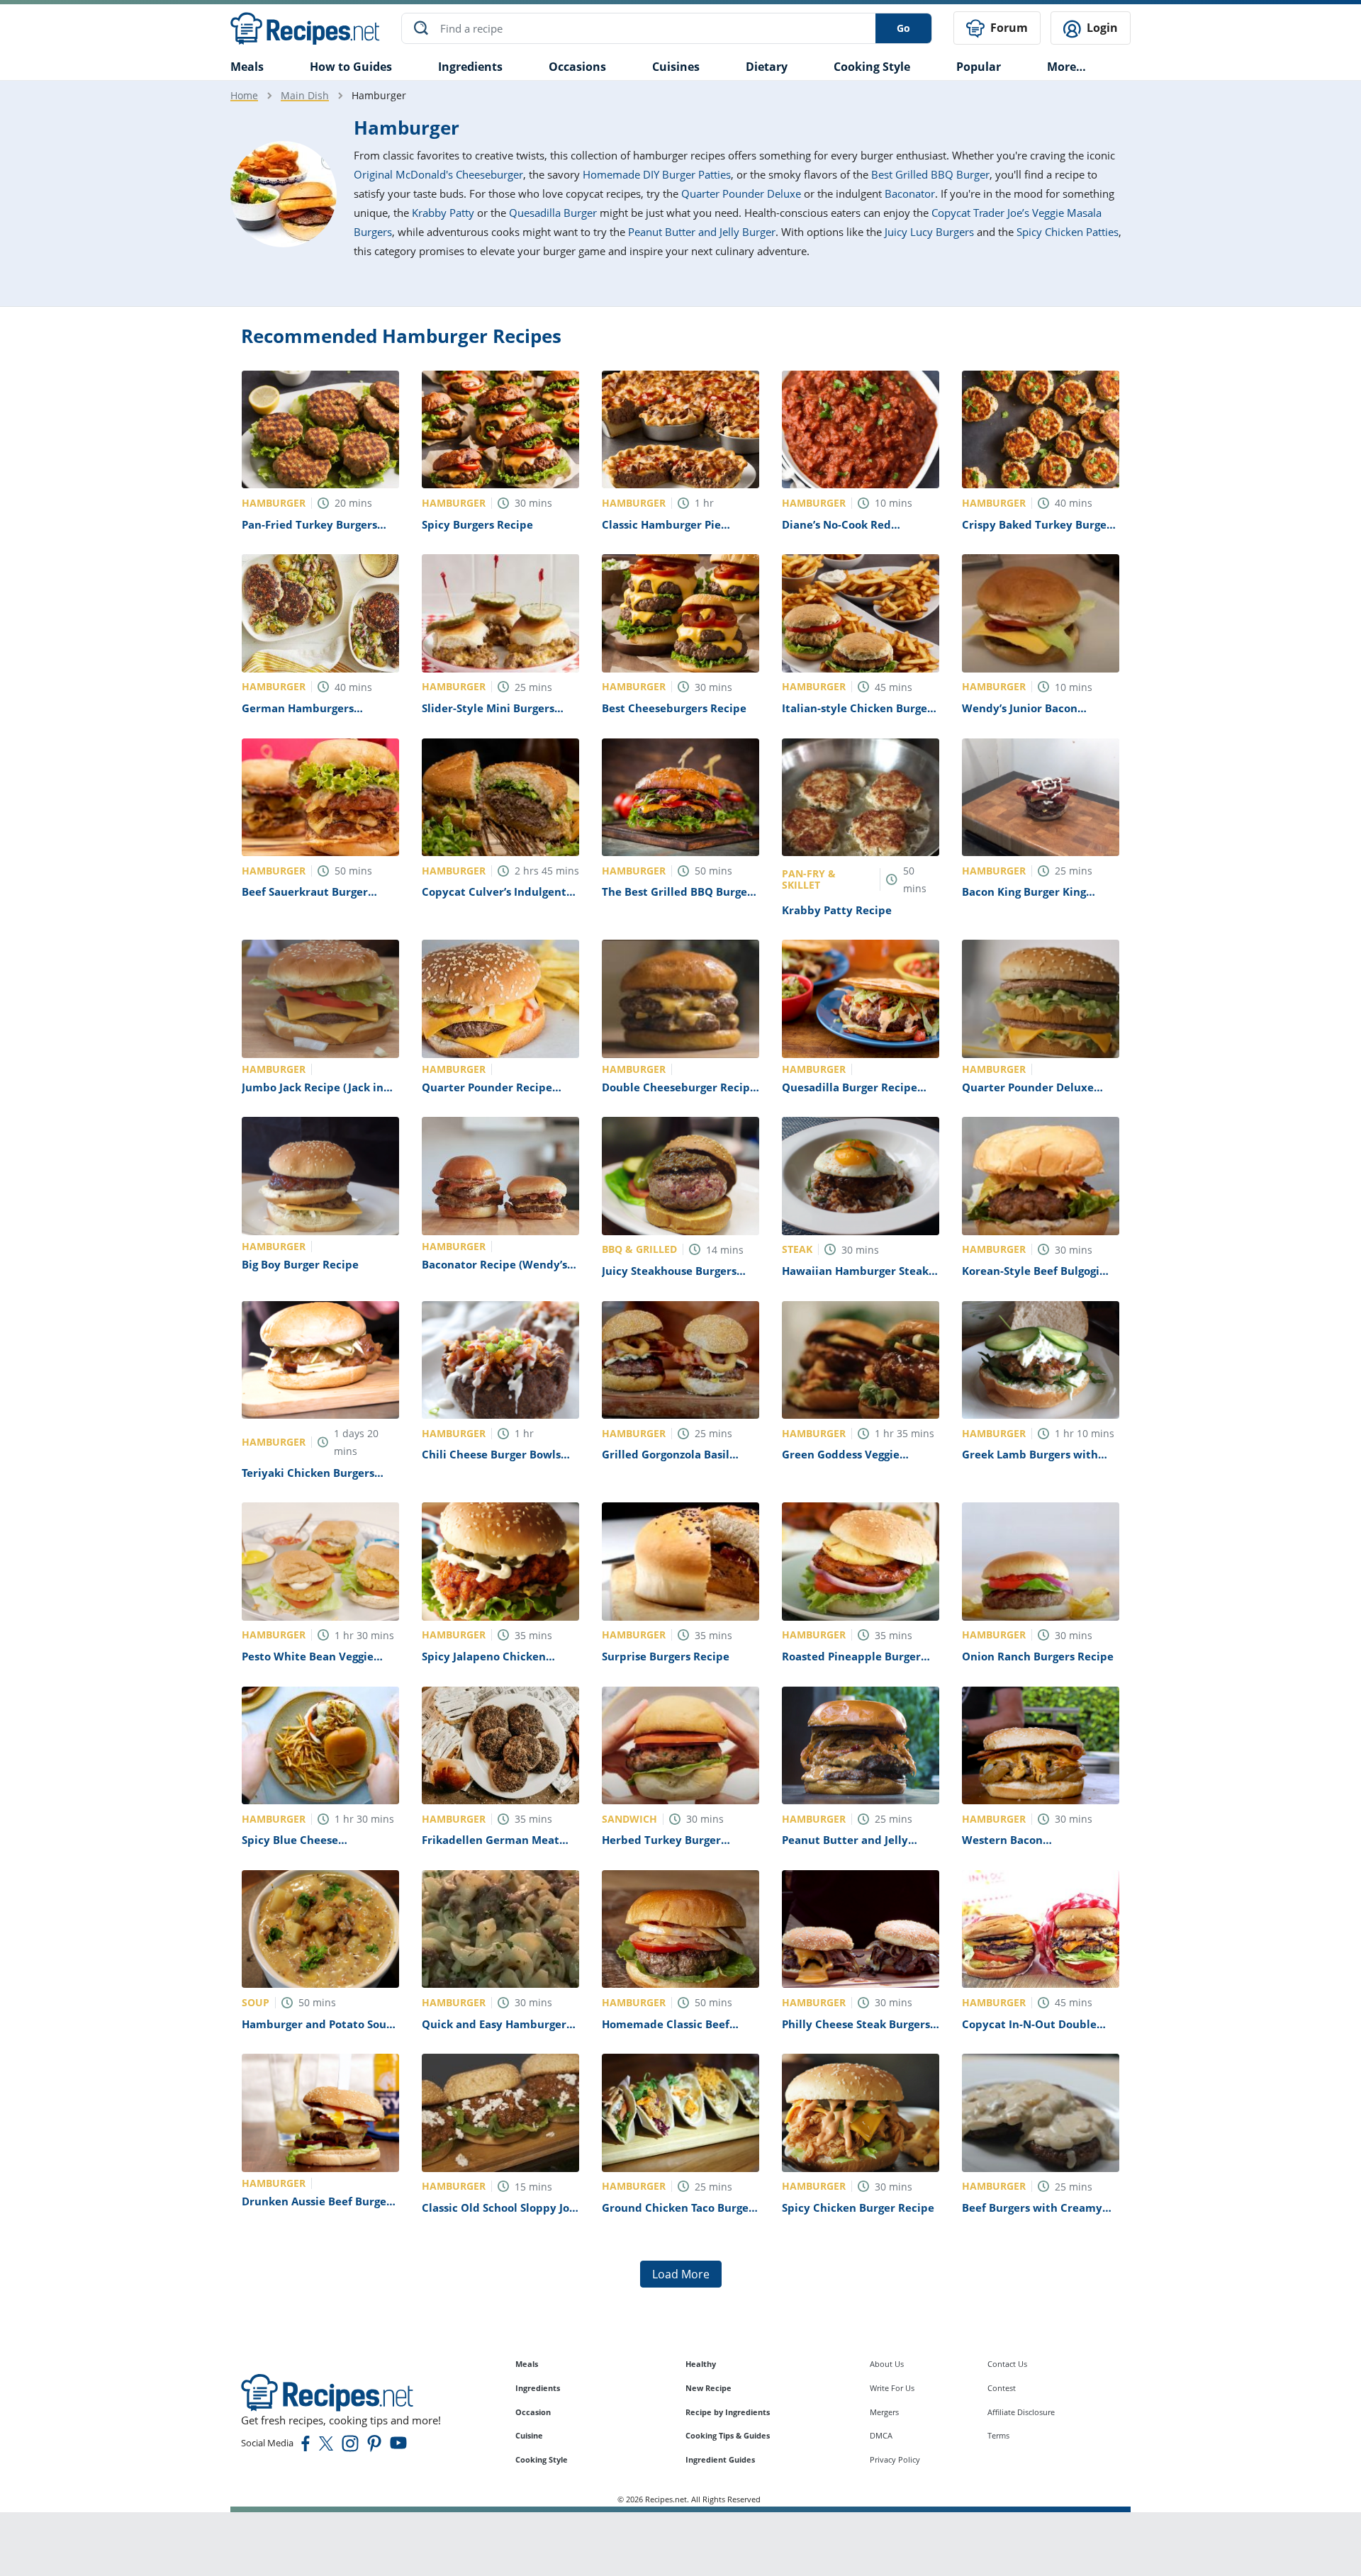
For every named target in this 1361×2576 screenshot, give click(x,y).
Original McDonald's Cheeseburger (438, 174)
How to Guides (351, 67)
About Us (887, 2364)
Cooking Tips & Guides (728, 2435)
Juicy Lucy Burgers (929, 232)
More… (1066, 67)
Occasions (577, 67)
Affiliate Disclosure (1021, 2412)
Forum (1008, 28)
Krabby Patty (443, 213)
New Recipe (708, 2388)
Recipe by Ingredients (728, 2412)
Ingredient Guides (720, 2459)
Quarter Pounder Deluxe (741, 193)
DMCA (881, 2435)
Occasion (533, 2412)
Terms (998, 2435)
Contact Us (1007, 2364)
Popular (979, 67)
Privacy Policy (895, 2459)
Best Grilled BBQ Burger (930, 174)
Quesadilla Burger (553, 213)
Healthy (701, 2364)
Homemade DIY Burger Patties (657, 174)
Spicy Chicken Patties (1068, 232)
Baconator (910, 193)
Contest (1002, 2388)
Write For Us (892, 2388)
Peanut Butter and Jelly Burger (702, 232)
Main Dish (305, 95)
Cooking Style (542, 2459)
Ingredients (470, 67)
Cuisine (529, 2435)
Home (244, 95)
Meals (527, 2364)
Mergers (884, 2412)
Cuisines (676, 67)
